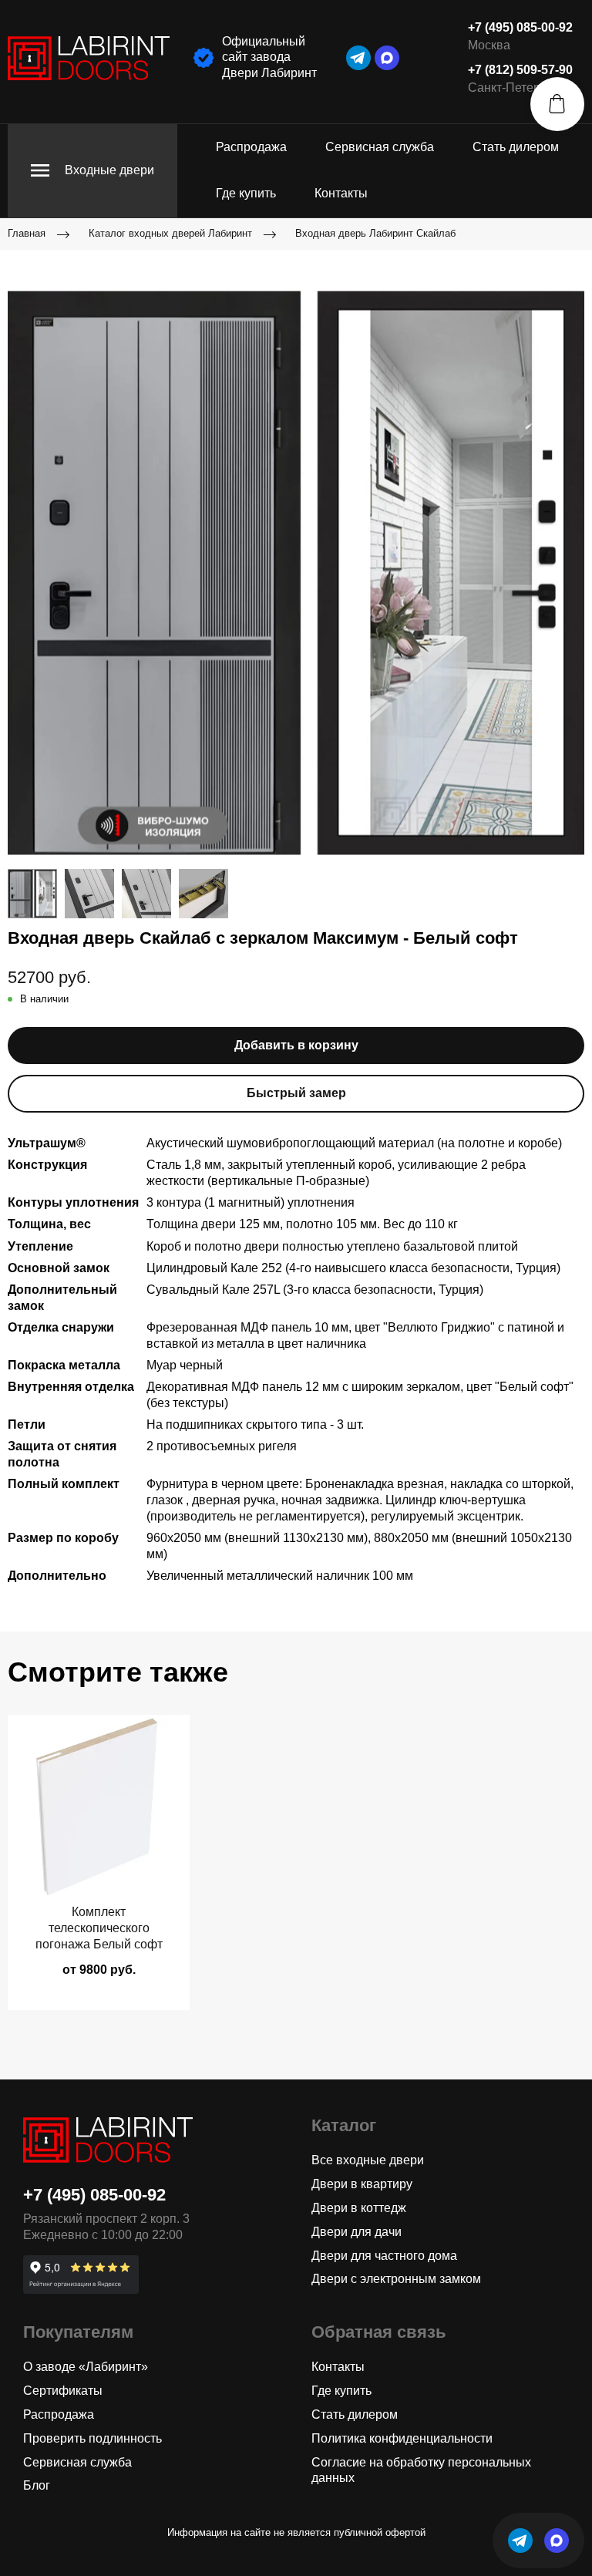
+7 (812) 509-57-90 (520, 70)
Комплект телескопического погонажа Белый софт (99, 1928)
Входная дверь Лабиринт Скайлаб (375, 233)
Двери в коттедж (359, 2208)
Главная (27, 233)
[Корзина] (557, 104)
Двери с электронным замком (396, 2279)
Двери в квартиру (362, 2184)
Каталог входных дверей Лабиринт (170, 233)
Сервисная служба (380, 147)
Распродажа (251, 147)
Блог (37, 2485)
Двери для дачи (357, 2232)
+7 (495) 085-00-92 (520, 27)
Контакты (341, 193)
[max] (387, 58)
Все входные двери (368, 2160)
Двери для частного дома (384, 2256)
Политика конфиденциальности (402, 2438)
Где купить (246, 193)
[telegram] (358, 58)
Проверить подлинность (92, 2438)
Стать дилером (516, 147)
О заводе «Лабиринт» (86, 2367)
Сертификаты (63, 2391)
